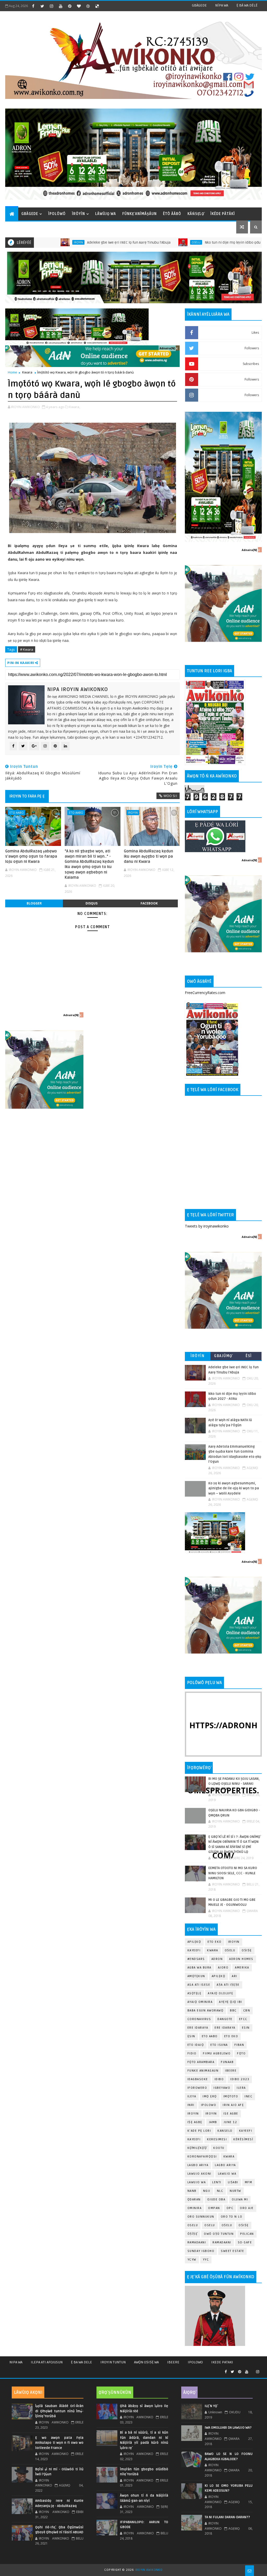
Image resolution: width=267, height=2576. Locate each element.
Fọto (241, 2053)
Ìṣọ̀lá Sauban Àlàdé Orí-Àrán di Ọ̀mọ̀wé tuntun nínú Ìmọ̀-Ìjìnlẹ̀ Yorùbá (59, 2411)
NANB (192, 2191)
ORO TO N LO (232, 2217)
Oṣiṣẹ (247, 1950)
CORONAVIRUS (199, 2019)
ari (235, 1976)
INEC (248, 2096)
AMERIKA (242, 1968)
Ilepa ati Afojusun (47, 2362)
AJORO (223, 1968)
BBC (233, 2011)
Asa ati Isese (199, 1985)
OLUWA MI (240, 2200)
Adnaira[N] (167, 348)
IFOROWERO (197, 2088)
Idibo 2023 (240, 2079)
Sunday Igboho (201, 2251)
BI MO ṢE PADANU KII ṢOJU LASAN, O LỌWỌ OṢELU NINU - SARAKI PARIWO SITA (234, 1784)
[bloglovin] (79, 6)
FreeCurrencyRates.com (205, 993)
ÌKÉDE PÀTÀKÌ (223, 214)
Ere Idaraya (198, 2028)
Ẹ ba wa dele (81, 2362)
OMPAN (214, 2208)
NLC (220, 2191)
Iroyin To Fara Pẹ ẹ (27, 796)
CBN (247, 2011)
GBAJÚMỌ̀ (223, 1356)
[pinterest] (70, 6)
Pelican (247, 2234)
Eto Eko (215, 1942)
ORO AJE (247, 2208)
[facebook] (33, 6)
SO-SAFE (245, 2242)
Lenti (217, 2182)
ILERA (241, 2088)
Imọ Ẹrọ (210, 2096)
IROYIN (234, 1942)
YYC (206, 2260)
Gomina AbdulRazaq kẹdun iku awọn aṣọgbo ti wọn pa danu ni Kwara (148, 856)
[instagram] (51, 6)
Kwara (27, 372)
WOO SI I (170, 796)
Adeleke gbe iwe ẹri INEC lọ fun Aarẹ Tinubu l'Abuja (63, 242)
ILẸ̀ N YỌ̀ (211, 2406)
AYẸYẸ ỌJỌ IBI (231, 2002)
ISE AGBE (231, 2114)
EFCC (243, 2019)
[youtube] (60, 6)
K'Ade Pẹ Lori (199, 2131)
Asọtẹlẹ (195, 1993)
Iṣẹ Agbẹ (195, 2122)
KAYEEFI (242, 242)
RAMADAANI (222, 2242)
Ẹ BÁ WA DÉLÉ (247, 5)
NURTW (235, 2191)
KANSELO (225, 2131)
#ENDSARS (196, 1959)
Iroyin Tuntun (113, 2362)
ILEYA (192, 2096)
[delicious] (97, 6)
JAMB (213, 2122)
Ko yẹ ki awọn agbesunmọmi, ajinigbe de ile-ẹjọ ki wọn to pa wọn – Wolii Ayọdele (234, 1488)
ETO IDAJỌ (196, 2045)
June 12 (230, 2122)
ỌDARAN (194, 2200)
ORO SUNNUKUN (201, 2217)
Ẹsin (191, 2036)
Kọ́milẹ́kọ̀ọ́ (197, 2148)
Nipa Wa (16, 2362)
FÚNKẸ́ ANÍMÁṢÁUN (139, 214)
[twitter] (42, 6)
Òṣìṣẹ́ (193, 2234)
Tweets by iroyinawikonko (207, 1226)
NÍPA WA (222, 5)
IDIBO (219, 2079)
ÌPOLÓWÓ (57, 214)
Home (13, 372)
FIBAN (239, 2045)
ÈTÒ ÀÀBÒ (172, 214)
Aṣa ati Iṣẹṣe (228, 1985)
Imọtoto (231, 2096)
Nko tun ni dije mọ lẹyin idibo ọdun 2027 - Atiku (178, 242)
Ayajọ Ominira (200, 2002)
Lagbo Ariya (198, 2165)
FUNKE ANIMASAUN (203, 2071)
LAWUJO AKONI (199, 2174)
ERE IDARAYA (225, 2028)
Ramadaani (197, 2242)
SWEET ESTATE (232, 2251)
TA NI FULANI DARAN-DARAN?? (227, 2517)
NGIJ (207, 2191)
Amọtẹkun (196, 1976)
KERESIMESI (217, 2139)
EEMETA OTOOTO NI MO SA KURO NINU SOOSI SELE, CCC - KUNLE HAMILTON (233, 1873)
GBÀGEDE (199, 5)
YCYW (192, 2260)
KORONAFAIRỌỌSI (202, 2157)
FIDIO (192, 2053)
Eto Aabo (17, 812)
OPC (230, 2208)
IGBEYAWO (222, 2088)
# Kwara (27, 649)
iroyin (133, 812)
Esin (246, 2028)
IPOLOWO (209, 2105)
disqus (92, 903)
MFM (249, 2182)
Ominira (195, 2208)
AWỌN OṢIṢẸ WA (146, 2362)
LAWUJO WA (197, 2182)
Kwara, (75, 407)
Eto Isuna (219, 2045)
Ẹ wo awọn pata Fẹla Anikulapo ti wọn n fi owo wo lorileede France (59, 2443)
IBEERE (231, 2071)
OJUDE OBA (216, 2200)
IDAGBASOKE (198, 2079)
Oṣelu (230, 1950)
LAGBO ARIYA (225, 2165)
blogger (34, 903)
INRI (191, 2105)
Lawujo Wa (227, 2174)
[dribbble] (88, 6)
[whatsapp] (252, 2370)
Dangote (225, 2019)
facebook (149, 903)
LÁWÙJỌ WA (106, 214)
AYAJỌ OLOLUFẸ (221, 1993)
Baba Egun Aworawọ (206, 2011)
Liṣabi (233, 2182)
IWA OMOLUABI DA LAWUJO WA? (228, 2428)
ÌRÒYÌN (78, 214)
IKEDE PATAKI (222, 2362)
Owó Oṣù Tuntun (219, 2234)
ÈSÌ (249, 1356)
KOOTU (219, 2148)
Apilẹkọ (194, 1942)
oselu (193, 2225)
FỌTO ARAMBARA (201, 2062)
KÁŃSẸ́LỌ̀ (196, 214)
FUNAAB (227, 2062)
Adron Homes (241, 1959)
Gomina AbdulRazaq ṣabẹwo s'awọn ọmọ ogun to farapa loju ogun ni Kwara (31, 856)
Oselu (130, 242)
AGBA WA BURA (199, 1968)
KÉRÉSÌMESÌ (243, 2139)
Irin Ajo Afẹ (233, 2105)
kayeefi (246, 2131)
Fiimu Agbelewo (217, 2053)
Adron (217, 1959)
